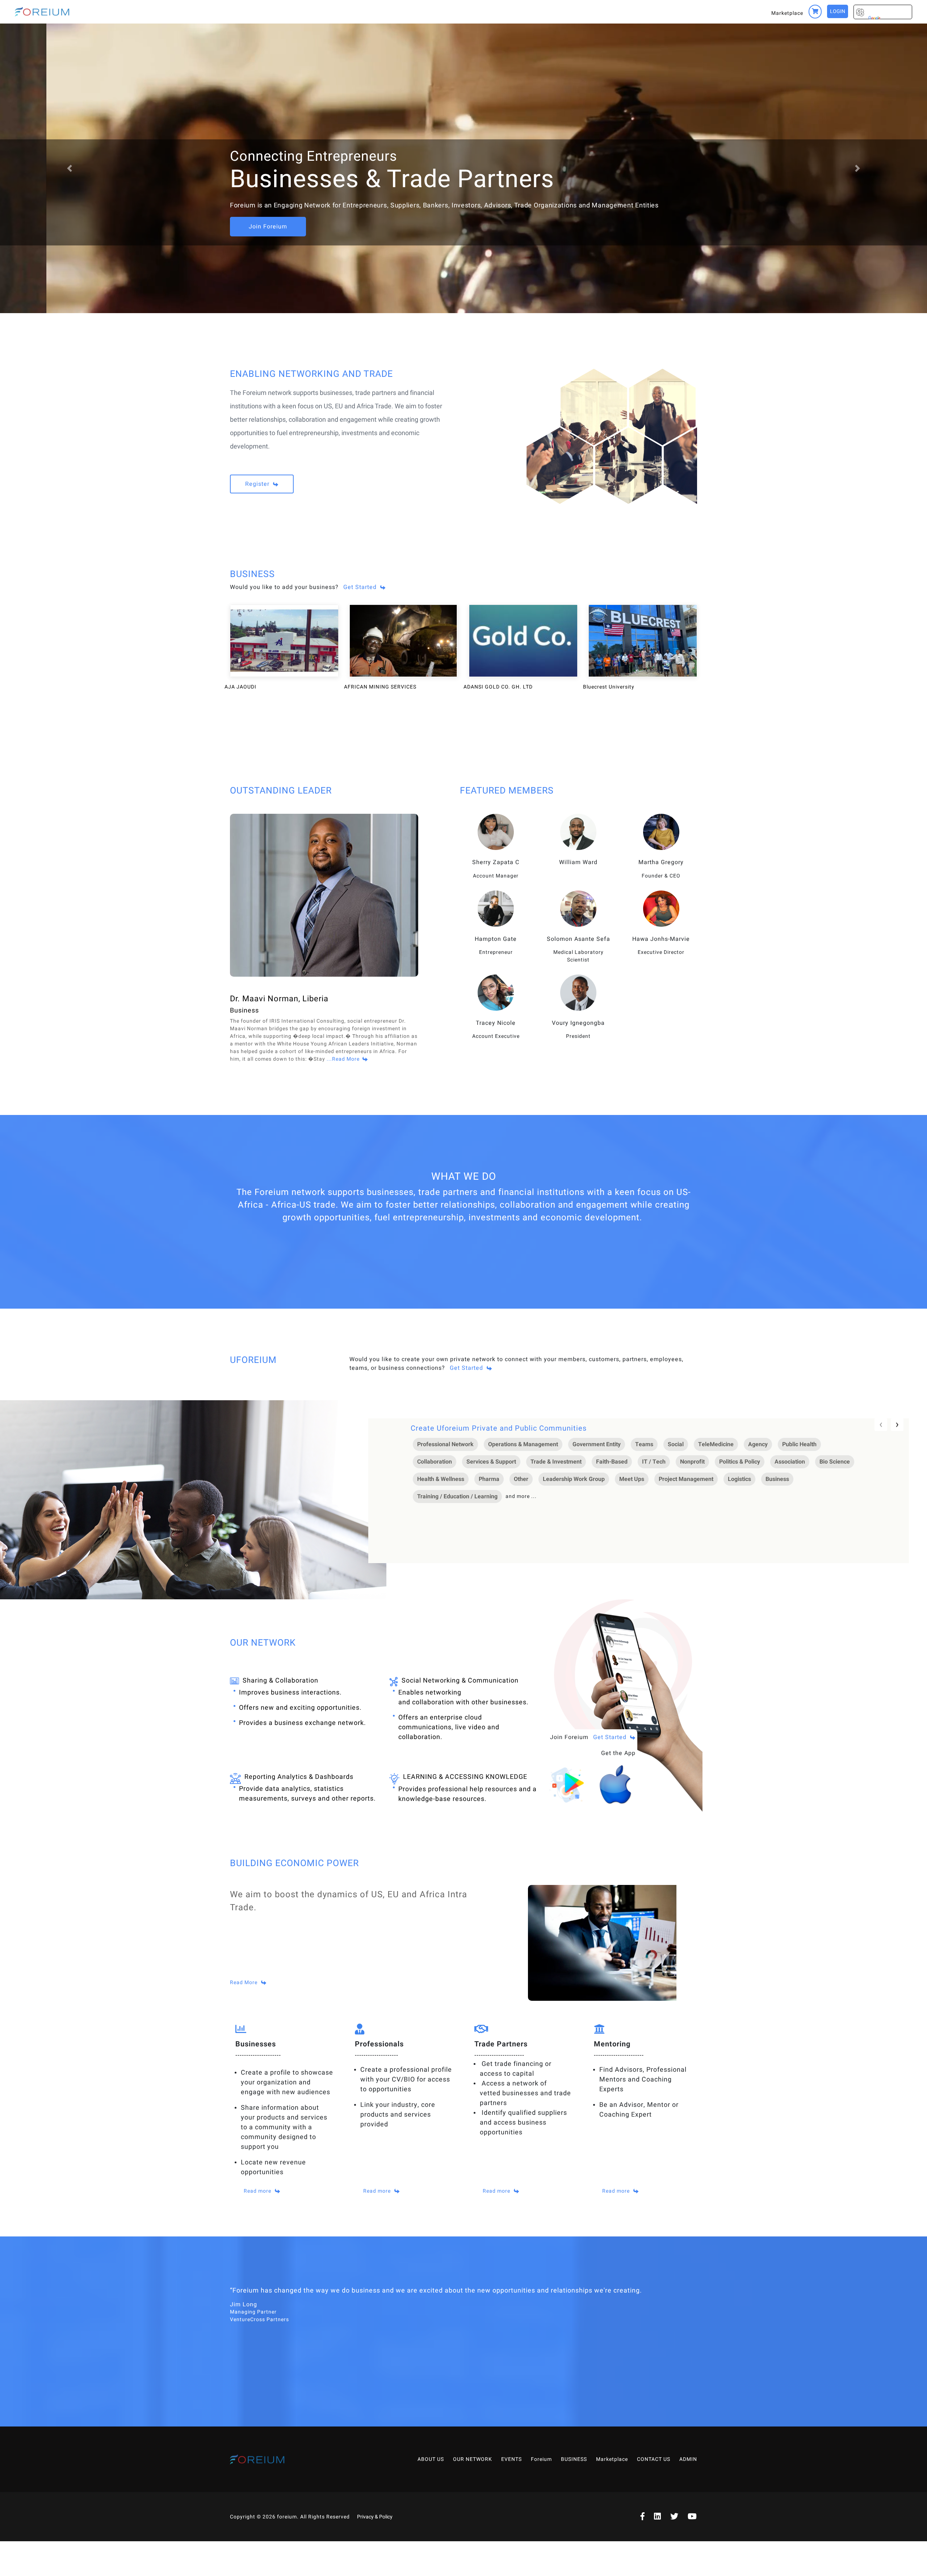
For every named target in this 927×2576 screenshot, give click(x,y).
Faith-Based (612, 1462)
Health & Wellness (441, 1479)
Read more (257, 2191)
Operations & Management (523, 1444)
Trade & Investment (556, 1462)
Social (676, 1444)
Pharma (489, 1479)
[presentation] (881, 1425)
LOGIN (838, 11)
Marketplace (787, 13)
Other (521, 1479)
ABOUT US (431, 2459)
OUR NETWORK (473, 2459)
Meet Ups (632, 1479)
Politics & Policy (740, 1462)
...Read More (343, 1059)
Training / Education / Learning (457, 1497)
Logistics (739, 1479)
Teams (644, 1444)
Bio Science (835, 1462)
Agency (758, 1444)
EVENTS (511, 2459)
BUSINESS (574, 2459)
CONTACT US (654, 2459)
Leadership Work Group (574, 1479)
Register (258, 484)
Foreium (541, 2459)
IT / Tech (654, 1462)
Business (777, 1479)
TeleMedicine (716, 1444)
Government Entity (597, 1444)
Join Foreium (268, 227)
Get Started (360, 587)
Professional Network (445, 1444)
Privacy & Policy (375, 2517)
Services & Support (491, 1462)
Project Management (686, 1479)
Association (790, 1462)
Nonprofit (692, 1462)
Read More (244, 1982)
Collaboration (435, 1462)
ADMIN (688, 2459)
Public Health (799, 1444)
